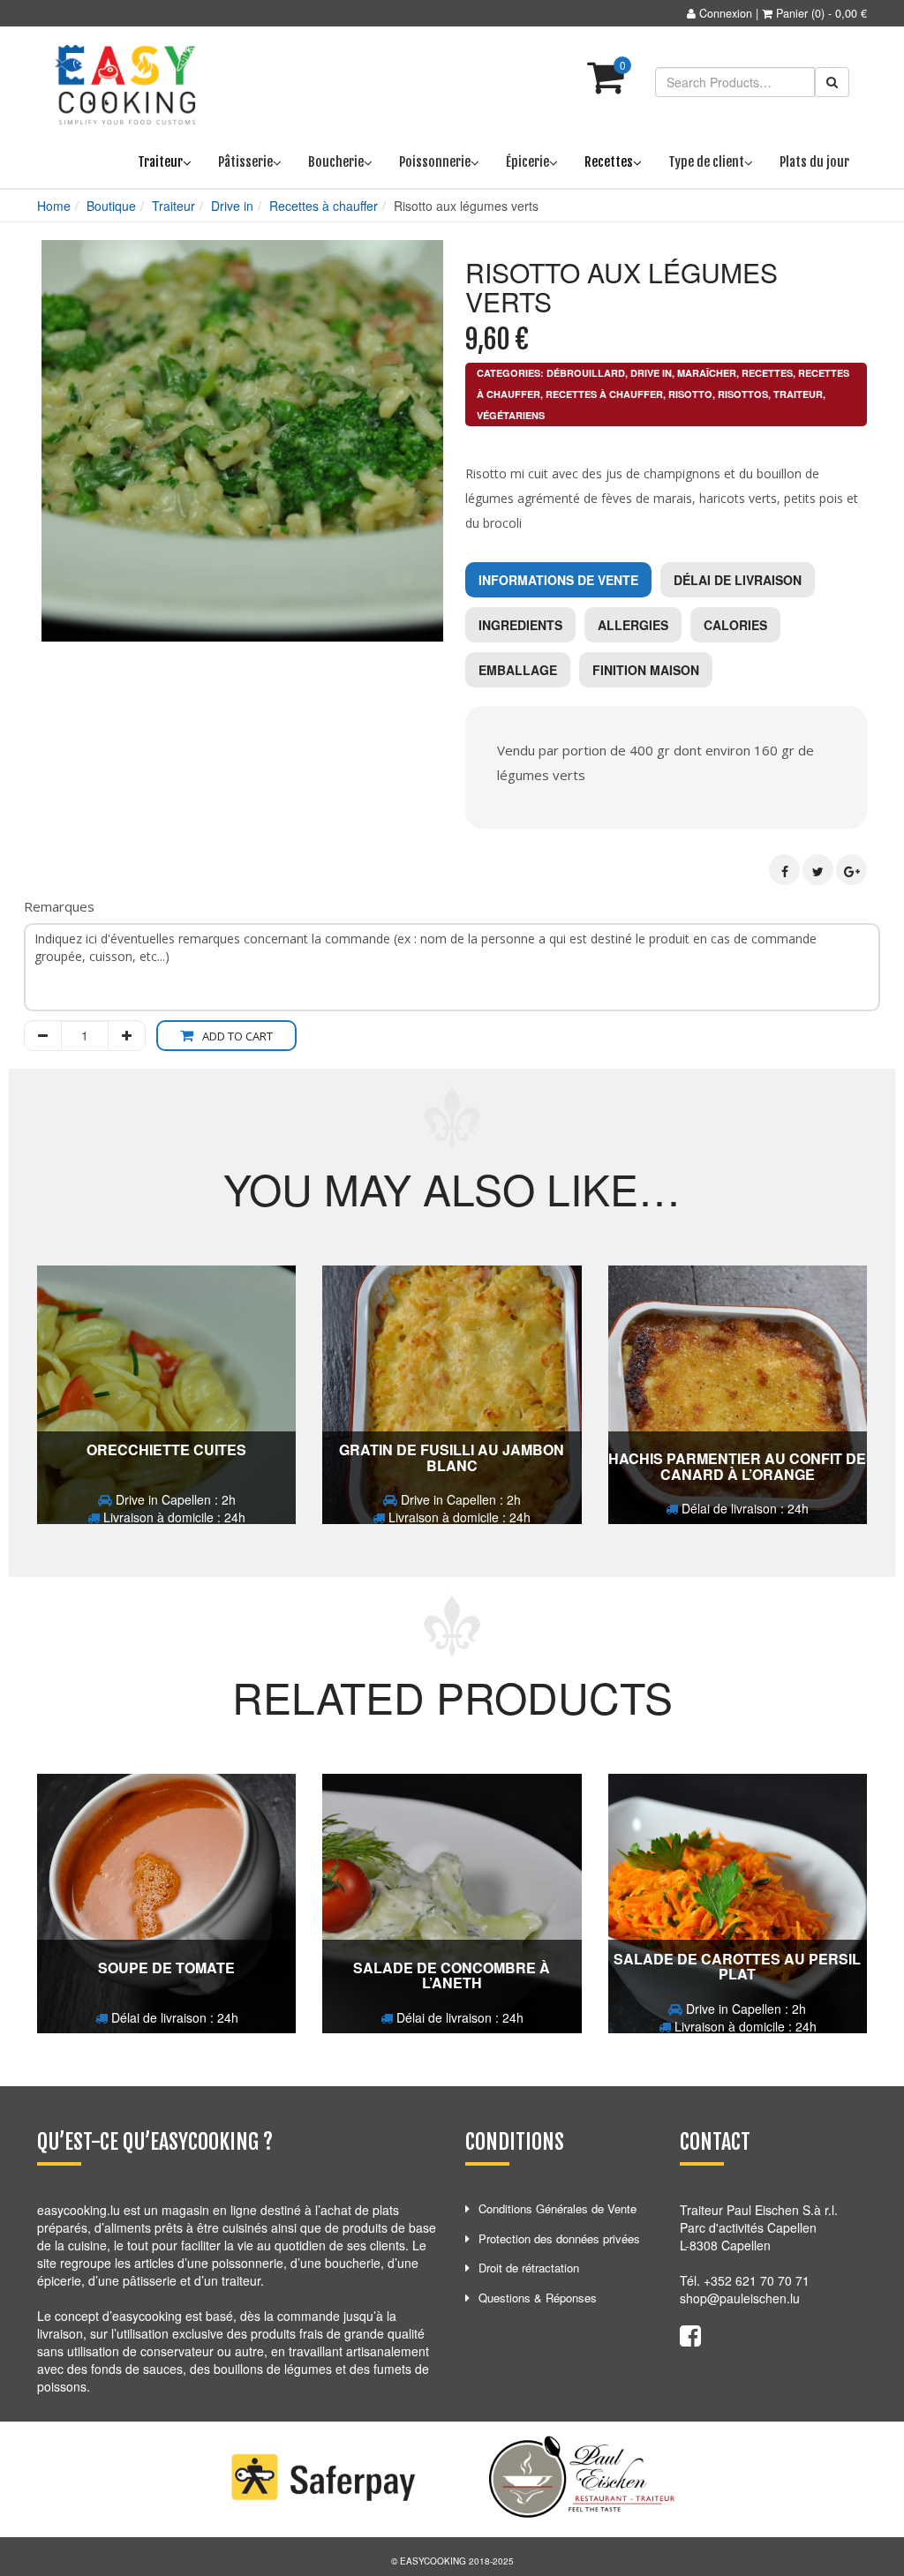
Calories (735, 625)
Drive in (232, 206)
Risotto (690, 394)
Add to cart (237, 1036)
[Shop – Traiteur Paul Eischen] (125, 85)
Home (54, 206)
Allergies (633, 625)
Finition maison (646, 670)
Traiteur (173, 206)
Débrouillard (586, 373)
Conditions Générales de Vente (557, 2208)
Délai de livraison (738, 580)
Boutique (111, 206)
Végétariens (511, 415)
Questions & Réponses (538, 2298)
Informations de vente (558, 580)
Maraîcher (707, 373)
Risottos (743, 394)
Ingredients (520, 625)
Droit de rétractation (529, 2268)
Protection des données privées (559, 2238)
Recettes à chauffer (324, 206)
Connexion (726, 13)
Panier (792, 13)
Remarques (59, 906)
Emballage (518, 670)
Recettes (767, 373)
